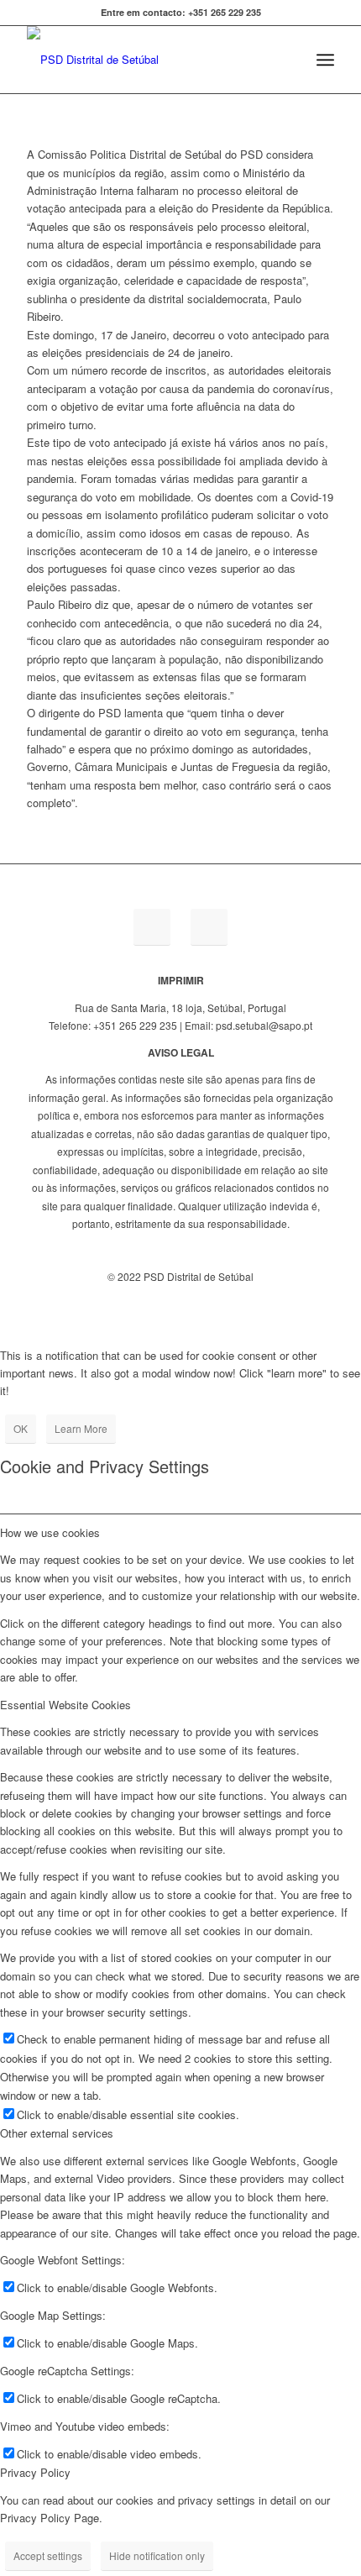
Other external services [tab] (57, 2133)
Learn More (81, 1428)
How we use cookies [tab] (50, 1532)
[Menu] (325, 60)
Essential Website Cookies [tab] (65, 1705)
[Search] (288, 60)
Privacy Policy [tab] (35, 2472)
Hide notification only (157, 2555)
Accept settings (48, 2555)
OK (21, 1428)
